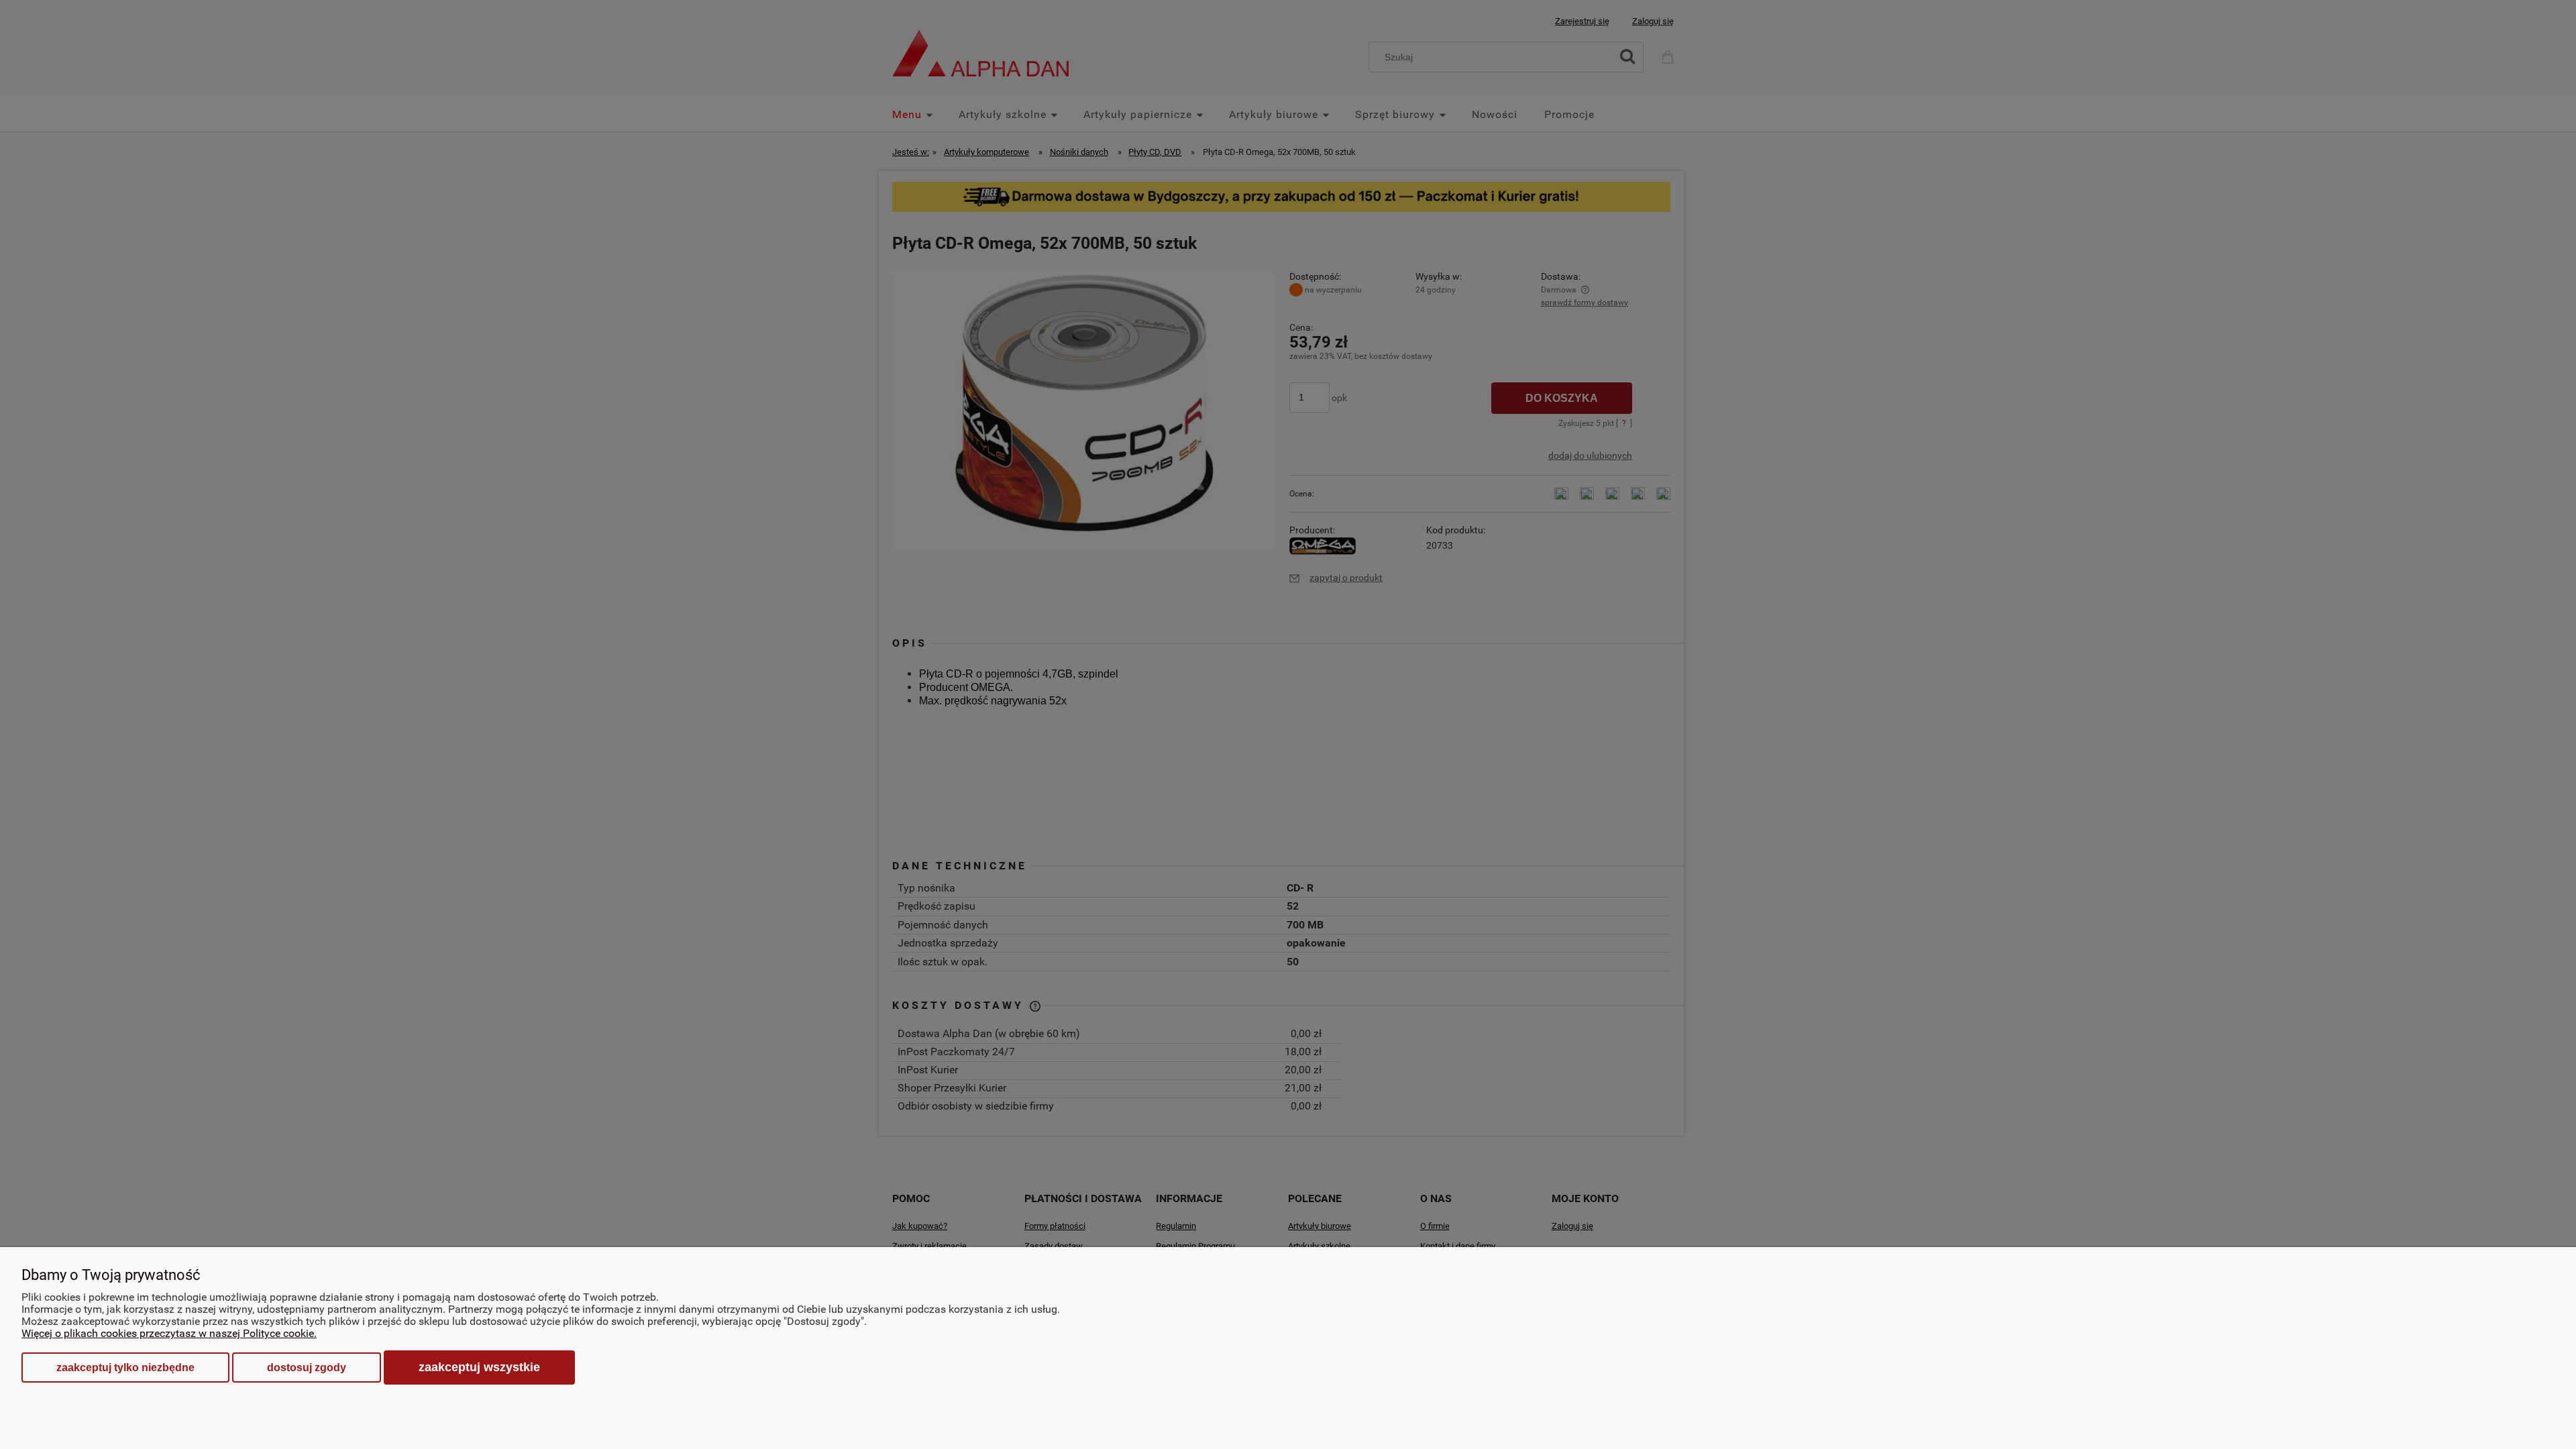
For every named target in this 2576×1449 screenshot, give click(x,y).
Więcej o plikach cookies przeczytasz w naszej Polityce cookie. (169, 1333)
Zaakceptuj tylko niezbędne (125, 1367)
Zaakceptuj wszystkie (479, 1367)
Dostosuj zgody (307, 1367)
